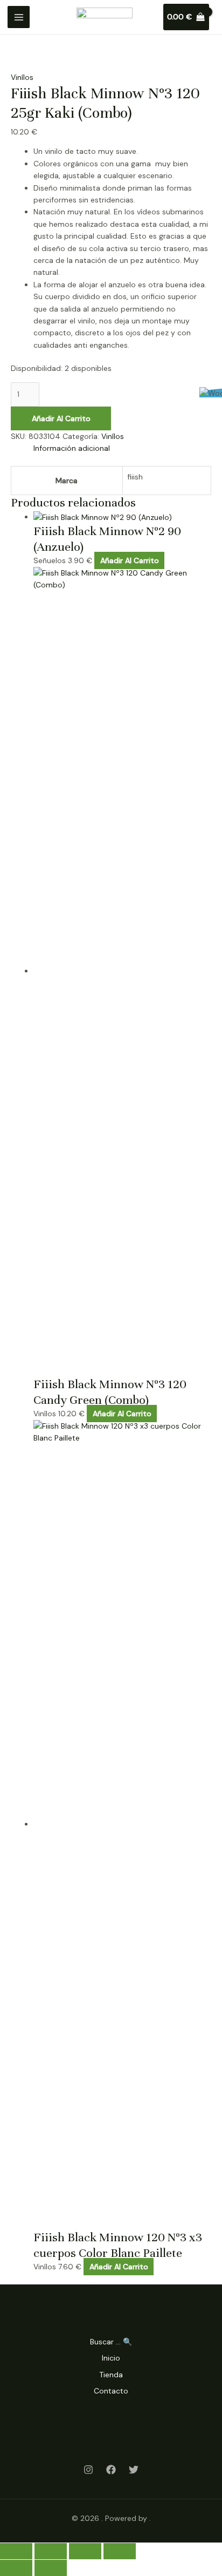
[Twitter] (134, 2470)
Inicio (111, 2358)
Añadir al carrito (61, 418)
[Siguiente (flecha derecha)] (51, 2568)
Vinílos (22, 77)
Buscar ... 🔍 (111, 2342)
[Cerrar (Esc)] (120, 2551)
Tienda (111, 2375)
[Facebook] (111, 2470)
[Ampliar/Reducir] (16, 2551)
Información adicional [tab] (72, 448)
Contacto (111, 2391)
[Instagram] (88, 2470)
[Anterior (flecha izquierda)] (16, 2568)
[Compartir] (85, 2551)
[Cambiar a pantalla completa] (51, 2551)
